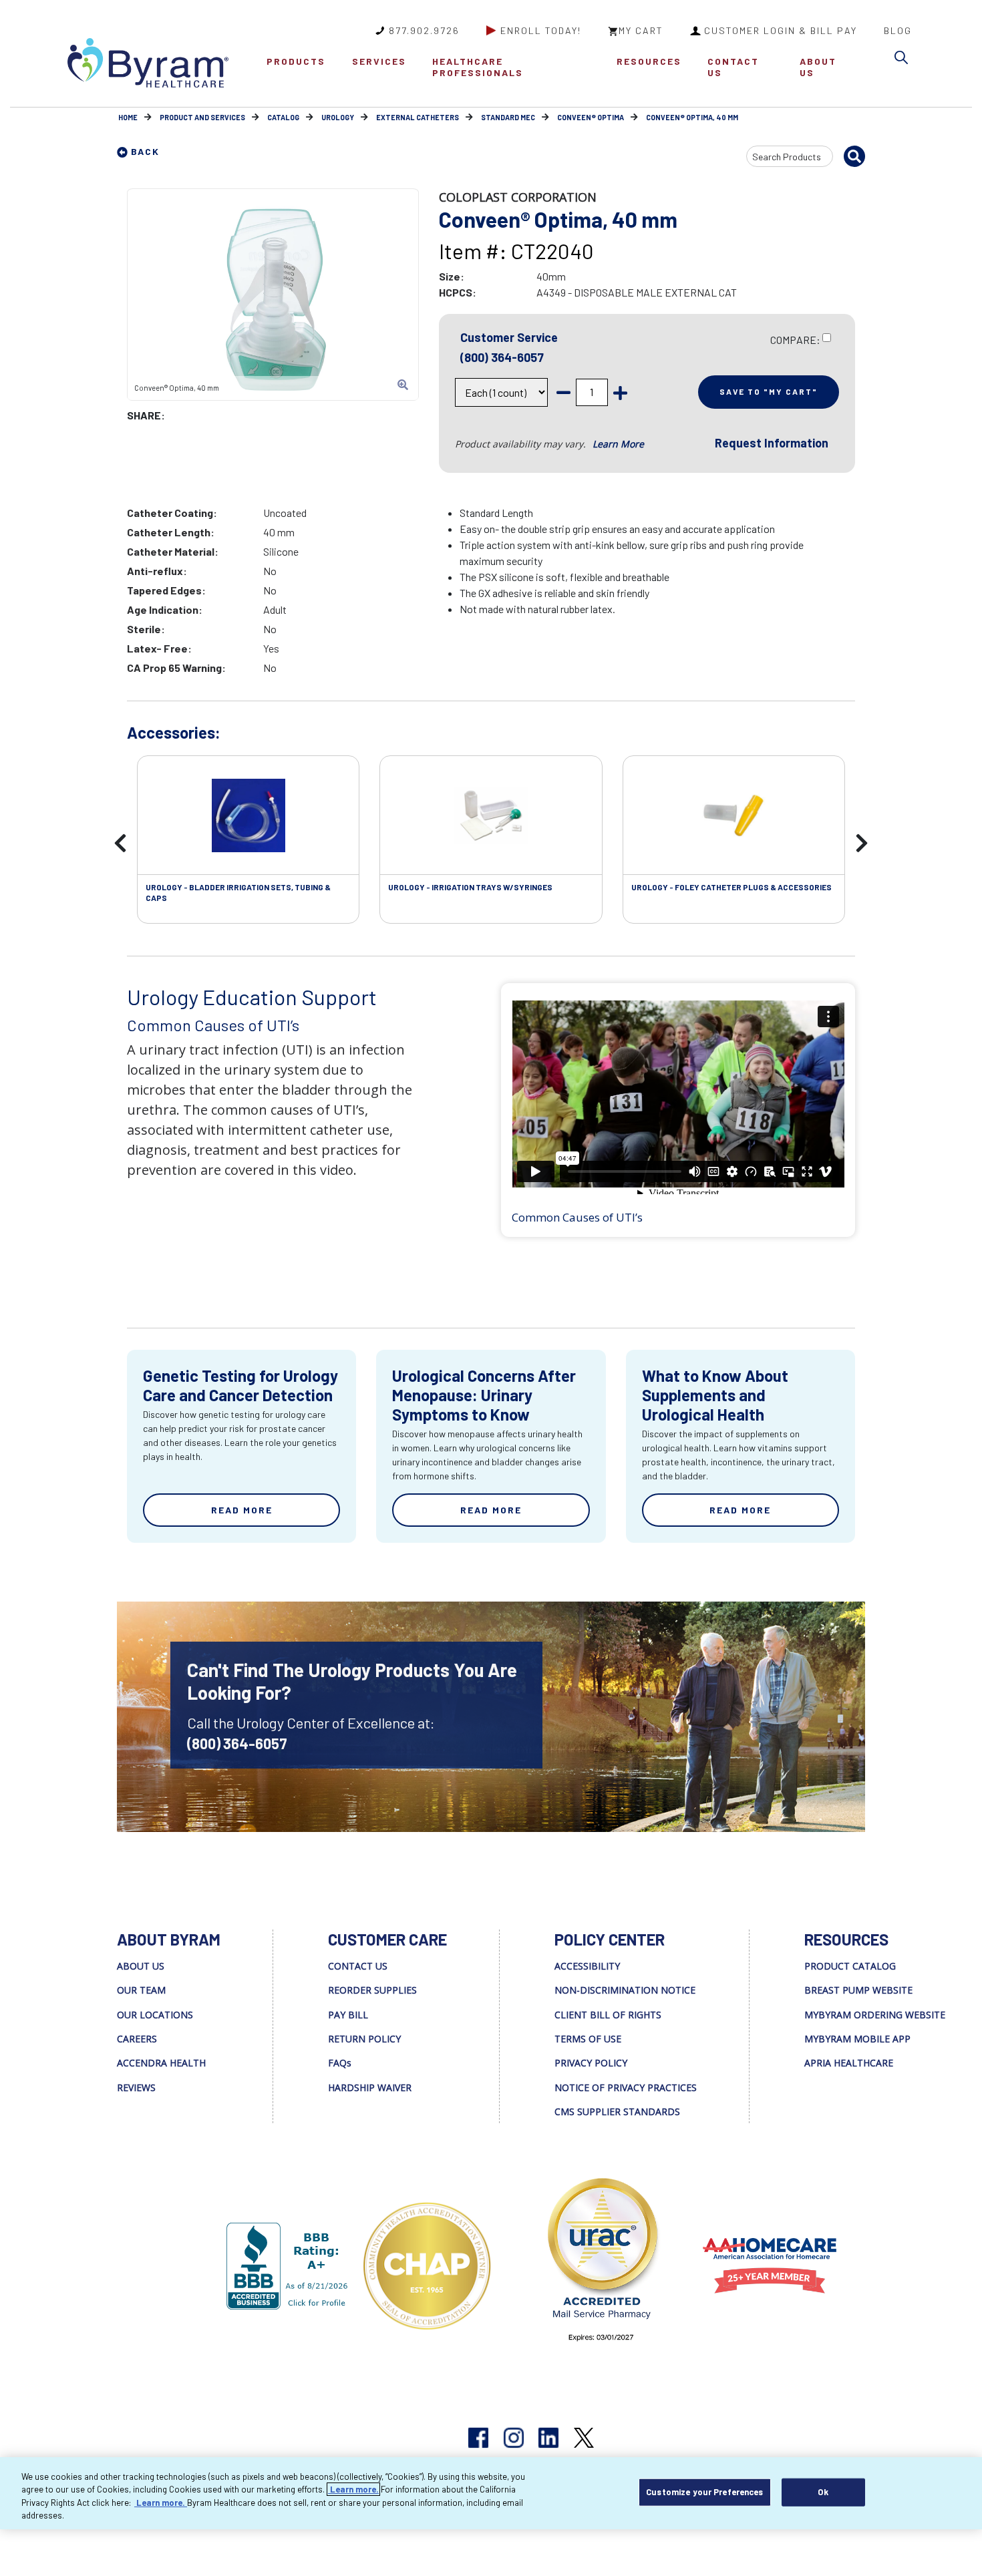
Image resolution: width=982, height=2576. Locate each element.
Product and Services (202, 117)
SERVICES (379, 61)
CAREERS (137, 2039)
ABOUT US (818, 67)
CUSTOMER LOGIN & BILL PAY (781, 30)
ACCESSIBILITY (587, 1966)
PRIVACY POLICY (591, 2063)
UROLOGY (338, 117)
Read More (242, 1510)
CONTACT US (733, 67)
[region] (491, 2493)
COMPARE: (795, 340)
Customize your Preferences (704, 2492)
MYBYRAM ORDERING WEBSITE (875, 2015)
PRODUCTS (296, 61)
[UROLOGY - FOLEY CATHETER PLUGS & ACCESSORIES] (734, 815)
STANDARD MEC (508, 117)
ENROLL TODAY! (541, 30)
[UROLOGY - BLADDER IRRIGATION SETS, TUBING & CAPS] (248, 815)
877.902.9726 (424, 30)
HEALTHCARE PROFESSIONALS (478, 67)
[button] (905, 60)
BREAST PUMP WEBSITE (858, 1990)
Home (128, 117)
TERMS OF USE (588, 2039)
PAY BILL (348, 2015)
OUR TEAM (141, 1990)
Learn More (618, 444)
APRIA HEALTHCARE (849, 2063)
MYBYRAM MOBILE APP (857, 2039)
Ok (823, 2492)
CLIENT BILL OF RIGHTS (608, 2015)
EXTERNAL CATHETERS (418, 117)
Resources (649, 61)
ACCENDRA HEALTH (161, 2063)
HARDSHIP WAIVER (370, 2087)
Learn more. (353, 2489)
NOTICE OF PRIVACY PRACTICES (626, 2087)
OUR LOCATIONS (155, 2015)
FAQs (340, 2063)
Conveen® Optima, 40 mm (692, 117)
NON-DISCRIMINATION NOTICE (625, 1990)
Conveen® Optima (591, 117)
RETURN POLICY (364, 2039)
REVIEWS (136, 2087)
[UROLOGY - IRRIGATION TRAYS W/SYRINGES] (491, 815)
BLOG (898, 30)
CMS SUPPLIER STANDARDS (617, 2111)
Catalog (283, 117)
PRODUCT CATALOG (850, 1966)
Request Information (772, 443)
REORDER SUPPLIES (372, 1990)
